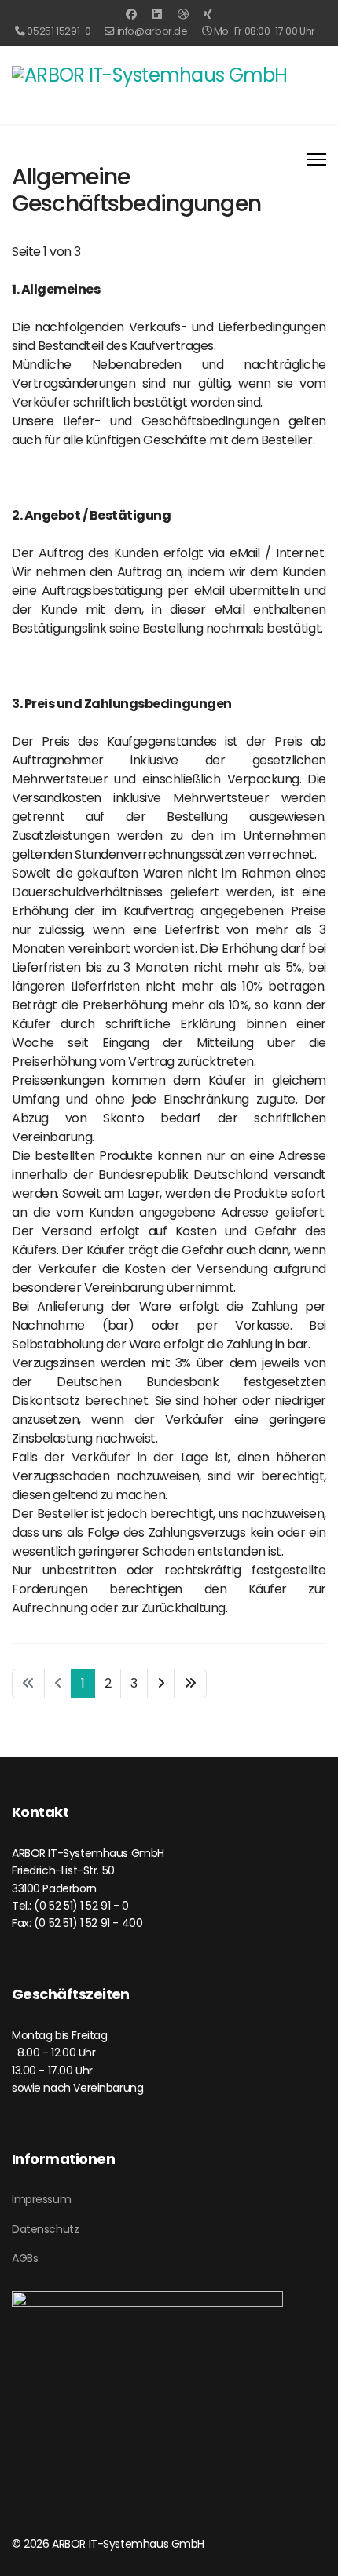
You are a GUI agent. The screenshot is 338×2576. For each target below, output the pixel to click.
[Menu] (316, 159)
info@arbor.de (156, 31)
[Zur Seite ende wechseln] (190, 1684)
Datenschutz (45, 2229)
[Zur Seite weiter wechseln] (161, 1684)
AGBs (25, 2258)
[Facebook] (131, 14)
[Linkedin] (157, 14)
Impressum (41, 2199)
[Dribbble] (183, 14)
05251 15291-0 (62, 31)
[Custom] (208, 14)
